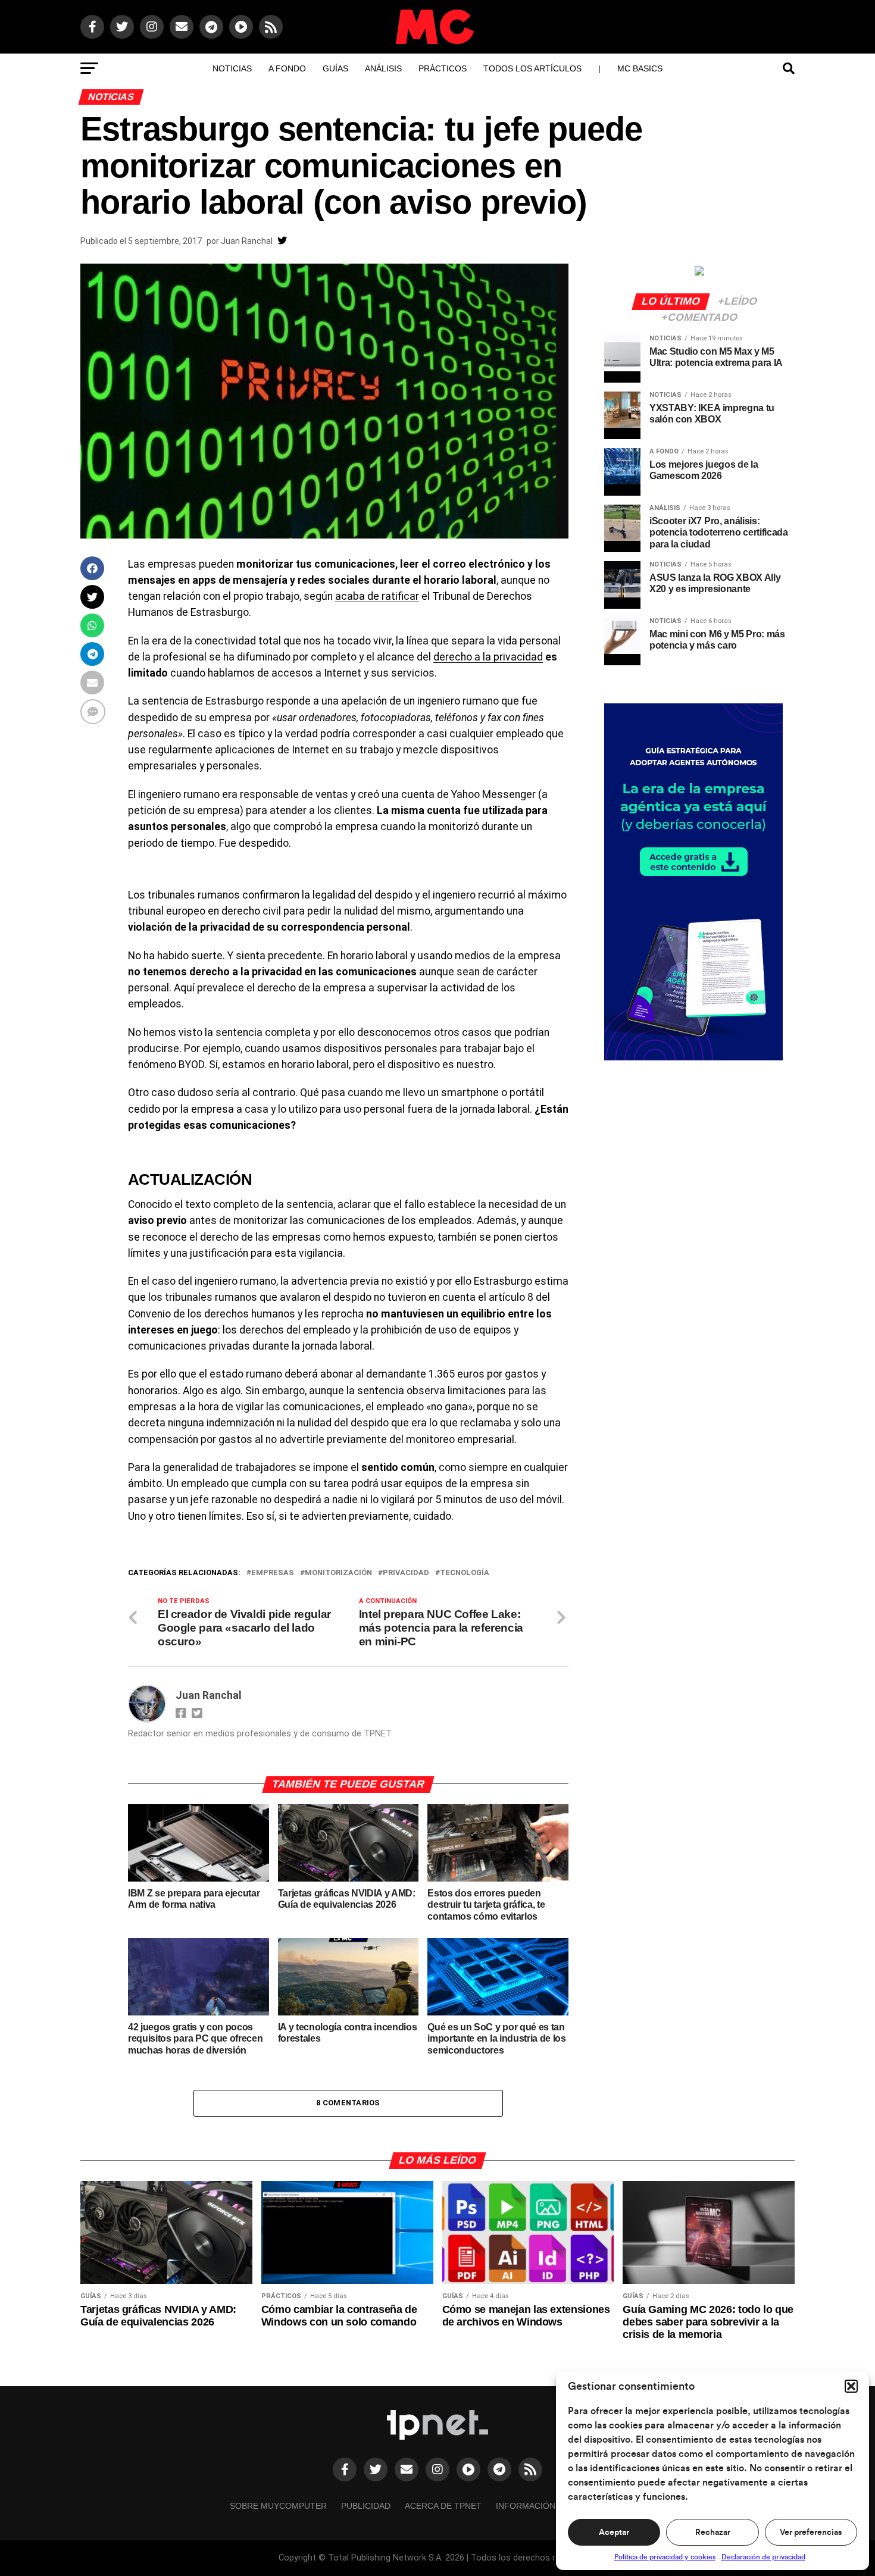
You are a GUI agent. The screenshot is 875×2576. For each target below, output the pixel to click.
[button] (851, 2386)
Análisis (383, 68)
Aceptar (614, 2533)
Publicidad (366, 2506)
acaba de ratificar (377, 596)
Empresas (273, 1573)
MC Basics (640, 68)
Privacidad (406, 1573)
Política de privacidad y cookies (665, 2557)
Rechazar (713, 2533)
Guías (335, 68)
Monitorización (338, 1573)
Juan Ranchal (247, 241)
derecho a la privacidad (488, 657)
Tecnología (465, 1573)
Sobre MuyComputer (278, 2506)
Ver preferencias (811, 2533)
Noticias (232, 68)
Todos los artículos (532, 68)
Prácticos (443, 68)
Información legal (540, 2506)
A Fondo (287, 68)
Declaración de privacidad (763, 2557)
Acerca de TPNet (443, 2506)
